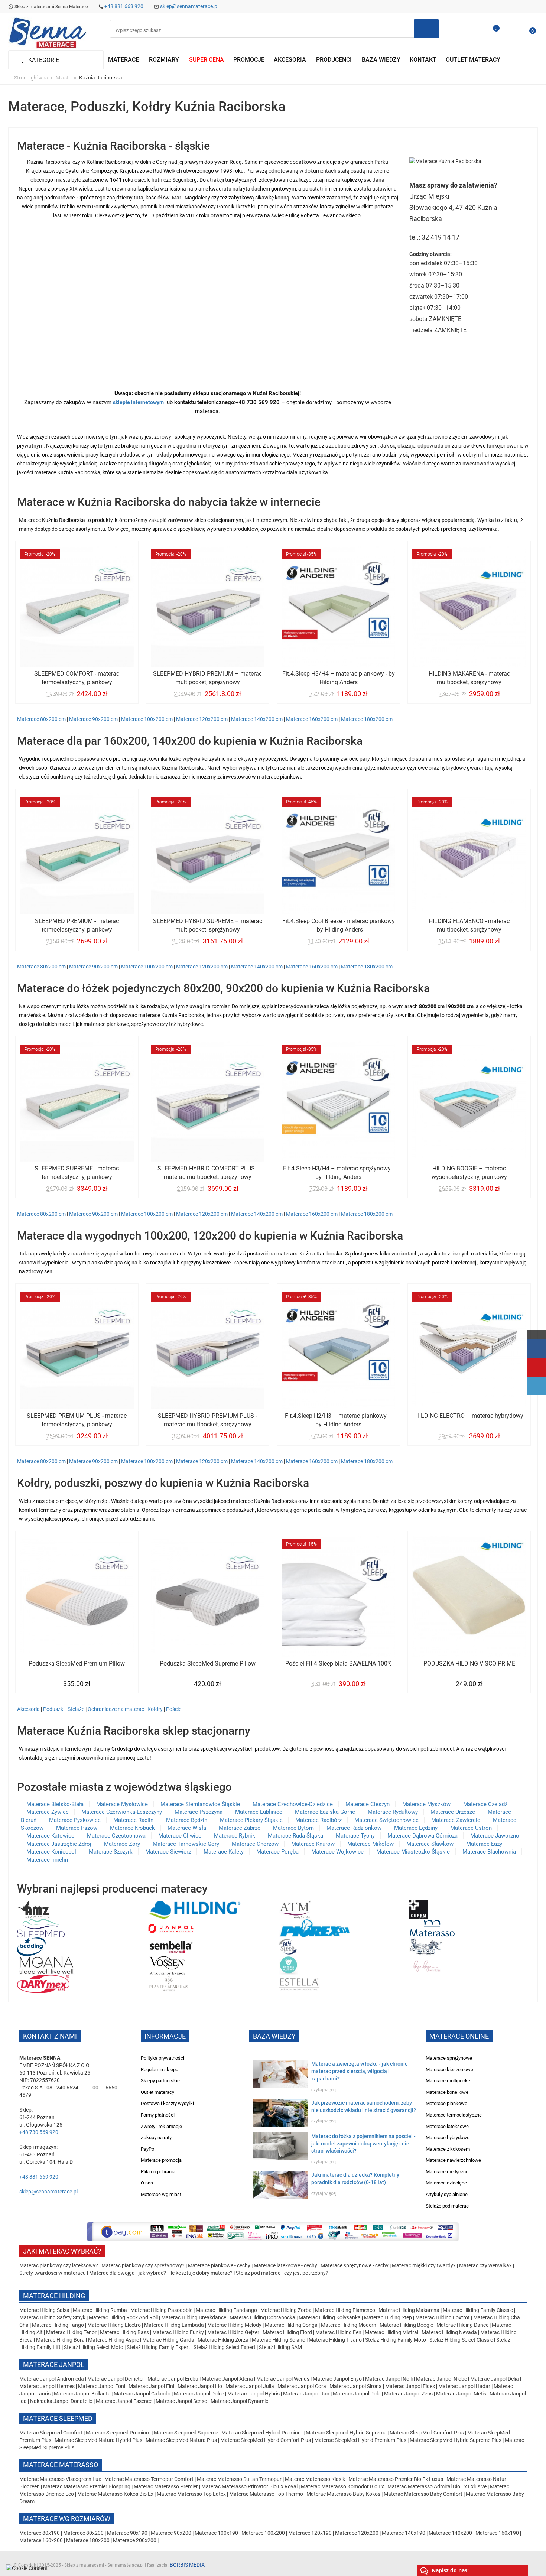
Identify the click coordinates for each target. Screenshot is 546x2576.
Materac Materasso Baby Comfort (424, 2494)
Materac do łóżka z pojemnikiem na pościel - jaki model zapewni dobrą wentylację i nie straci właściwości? (363, 2144)
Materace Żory (122, 1844)
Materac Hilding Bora (60, 2340)
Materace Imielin (47, 1860)
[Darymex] (43, 1984)
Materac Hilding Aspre (113, 2340)
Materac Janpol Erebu (173, 2379)
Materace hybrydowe (448, 2138)
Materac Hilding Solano (279, 2340)
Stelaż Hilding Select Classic (462, 2340)
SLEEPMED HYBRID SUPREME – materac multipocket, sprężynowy (208, 925)
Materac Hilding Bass (124, 2332)
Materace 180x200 (88, 2540)
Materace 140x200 (450, 2533)
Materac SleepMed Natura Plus (181, 2440)
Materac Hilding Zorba (287, 2310)
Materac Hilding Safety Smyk (53, 2317)
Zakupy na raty (156, 2138)
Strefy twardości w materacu (53, 2273)
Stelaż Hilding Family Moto (396, 2340)
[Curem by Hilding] (419, 1909)
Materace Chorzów (255, 1844)
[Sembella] (171, 1946)
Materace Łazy (484, 1844)
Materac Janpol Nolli (389, 2379)
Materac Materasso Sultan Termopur (240, 2479)
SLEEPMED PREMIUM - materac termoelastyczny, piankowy (77, 925)
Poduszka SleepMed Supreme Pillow (208, 1664)
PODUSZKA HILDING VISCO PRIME (469, 1664)
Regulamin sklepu (160, 2070)
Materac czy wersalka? (486, 2265)
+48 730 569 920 (39, 2132)
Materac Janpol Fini (151, 2386)
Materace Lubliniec (259, 1812)
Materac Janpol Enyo (338, 2379)
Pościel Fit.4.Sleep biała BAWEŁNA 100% (339, 1664)
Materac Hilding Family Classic (478, 2310)
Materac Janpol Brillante (82, 2394)
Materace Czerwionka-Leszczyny (122, 1812)
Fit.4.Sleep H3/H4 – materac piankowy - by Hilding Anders (339, 678)
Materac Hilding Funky (178, 2332)
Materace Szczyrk (111, 1852)
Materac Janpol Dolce (199, 2394)
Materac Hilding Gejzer (233, 2332)
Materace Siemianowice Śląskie (200, 1804)
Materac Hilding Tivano (335, 2340)
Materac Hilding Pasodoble (162, 2310)
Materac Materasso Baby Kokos (344, 2494)
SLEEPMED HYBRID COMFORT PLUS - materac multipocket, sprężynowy (208, 1173)
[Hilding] (194, 1909)
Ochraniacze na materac (116, 1709)
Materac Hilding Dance (462, 2325)
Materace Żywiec (48, 1812)
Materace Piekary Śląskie (251, 1820)
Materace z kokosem (448, 2149)
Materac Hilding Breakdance (194, 2317)
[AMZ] (34, 1909)
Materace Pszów (77, 1828)
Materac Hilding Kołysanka (330, 2317)
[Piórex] (314, 1928)
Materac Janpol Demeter (116, 2379)
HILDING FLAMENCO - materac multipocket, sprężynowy (469, 925)
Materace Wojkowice (337, 1852)
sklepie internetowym (138, 402)
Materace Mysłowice (122, 1804)
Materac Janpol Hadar (464, 2386)
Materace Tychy (355, 1836)
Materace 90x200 (171, 2533)
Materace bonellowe (447, 2092)
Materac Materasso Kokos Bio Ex (116, 2494)
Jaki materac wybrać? (62, 2251)
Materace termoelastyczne (454, 2115)
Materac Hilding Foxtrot (443, 2317)
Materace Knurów (313, 1844)
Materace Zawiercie (456, 1820)
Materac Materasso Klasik (316, 2479)
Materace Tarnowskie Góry (186, 1844)
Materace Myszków (426, 1804)
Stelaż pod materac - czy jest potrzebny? (282, 2273)
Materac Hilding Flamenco (346, 2310)
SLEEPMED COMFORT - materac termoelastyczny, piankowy (77, 678)
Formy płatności (158, 2115)
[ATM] (295, 1909)
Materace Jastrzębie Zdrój (59, 1844)
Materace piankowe (446, 2103)
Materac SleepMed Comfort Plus (427, 2433)
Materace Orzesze (453, 1812)
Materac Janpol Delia (495, 2379)
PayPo (147, 2149)
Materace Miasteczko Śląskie (413, 1852)
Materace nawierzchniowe (453, 2160)
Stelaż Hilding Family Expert (159, 2347)
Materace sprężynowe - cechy (355, 2265)
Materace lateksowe (447, 2126)
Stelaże (76, 1709)
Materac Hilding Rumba (100, 2310)
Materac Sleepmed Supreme (186, 2433)
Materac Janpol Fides (410, 2386)
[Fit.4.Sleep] (288, 1946)
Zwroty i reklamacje (161, 2126)
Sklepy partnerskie (160, 2081)
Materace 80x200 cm (41, 719)
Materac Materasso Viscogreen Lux (61, 2479)
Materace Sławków (430, 1844)
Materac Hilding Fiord (287, 2332)
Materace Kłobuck (132, 1828)
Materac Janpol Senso (181, 2401)
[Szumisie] (288, 1965)
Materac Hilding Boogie (406, 2325)
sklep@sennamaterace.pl (189, 6)
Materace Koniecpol (51, 1852)
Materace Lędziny (416, 1828)
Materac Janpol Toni (102, 2386)
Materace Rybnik (235, 1836)
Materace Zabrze (240, 1828)
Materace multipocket (449, 2081)
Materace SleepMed (58, 2418)
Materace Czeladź (485, 1804)
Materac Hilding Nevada (449, 2332)
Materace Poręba (277, 1852)
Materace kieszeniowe (449, 2070)
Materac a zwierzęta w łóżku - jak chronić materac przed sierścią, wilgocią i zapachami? (359, 2071)
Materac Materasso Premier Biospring (87, 2486)
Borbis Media (187, 2565)
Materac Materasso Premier (166, 2486)
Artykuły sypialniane (447, 2194)
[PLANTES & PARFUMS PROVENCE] (168, 1984)
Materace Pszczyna (199, 1812)
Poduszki (54, 1709)
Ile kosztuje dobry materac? (201, 2273)
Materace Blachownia (489, 1852)
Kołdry (155, 1709)
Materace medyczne (447, 2172)
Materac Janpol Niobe (441, 2379)
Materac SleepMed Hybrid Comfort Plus (266, 2440)
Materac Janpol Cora (302, 2386)
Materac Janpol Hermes (47, 2386)
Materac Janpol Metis (461, 2394)
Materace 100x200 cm (147, 719)
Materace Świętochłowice (386, 1820)
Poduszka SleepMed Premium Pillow (77, 1664)
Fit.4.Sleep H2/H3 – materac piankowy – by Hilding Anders (339, 1420)
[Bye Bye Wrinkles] (428, 1965)
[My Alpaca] (426, 1946)
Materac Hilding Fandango (227, 2310)
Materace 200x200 (135, 2540)
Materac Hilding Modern (349, 2325)
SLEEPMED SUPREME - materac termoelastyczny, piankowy (77, 1173)
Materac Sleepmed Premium (119, 2433)
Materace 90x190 (127, 2533)
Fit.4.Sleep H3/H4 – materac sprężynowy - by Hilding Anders (338, 1173)
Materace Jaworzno (495, 1836)
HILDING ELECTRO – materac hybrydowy (469, 1416)
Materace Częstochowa (116, 1836)
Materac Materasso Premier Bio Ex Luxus (396, 2479)
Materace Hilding (54, 2296)
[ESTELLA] (299, 1984)
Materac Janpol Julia (250, 2386)
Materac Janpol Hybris (253, 2394)
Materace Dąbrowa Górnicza (422, 1836)
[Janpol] (171, 1928)
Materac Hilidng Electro (115, 2325)
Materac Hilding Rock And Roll (124, 2317)
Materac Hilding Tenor (71, 2332)
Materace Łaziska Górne (325, 1812)
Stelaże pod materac (447, 2206)
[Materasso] (432, 1928)
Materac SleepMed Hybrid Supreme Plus (456, 2440)
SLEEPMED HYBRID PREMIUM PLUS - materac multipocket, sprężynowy (207, 1420)
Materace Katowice (50, 1836)
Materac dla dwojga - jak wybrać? (128, 2273)
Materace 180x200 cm (367, 719)
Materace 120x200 (357, 2533)
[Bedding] (31, 1946)
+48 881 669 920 (124, 6)
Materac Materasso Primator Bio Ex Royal (250, 2486)
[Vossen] (167, 1965)
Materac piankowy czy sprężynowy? (143, 2265)
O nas (147, 2183)
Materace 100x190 (216, 2533)
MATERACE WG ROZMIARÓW (67, 2519)
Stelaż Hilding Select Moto (94, 2347)
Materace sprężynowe (449, 2058)
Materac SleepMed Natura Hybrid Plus (98, 2440)
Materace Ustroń (471, 1828)
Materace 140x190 (404, 2533)
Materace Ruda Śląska (295, 1836)
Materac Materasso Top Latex (192, 2494)
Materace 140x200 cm (257, 719)
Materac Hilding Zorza (223, 2340)
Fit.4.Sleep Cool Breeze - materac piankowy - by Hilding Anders (339, 925)
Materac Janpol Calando (142, 2394)
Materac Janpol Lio (200, 2386)
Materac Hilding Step (389, 2317)
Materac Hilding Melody (234, 2325)
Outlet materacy (157, 2092)
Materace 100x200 (263, 2533)
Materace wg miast (161, 2194)
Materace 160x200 (41, 2540)
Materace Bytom (293, 1828)
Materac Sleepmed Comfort (51, 2433)
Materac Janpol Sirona (356, 2386)
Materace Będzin (187, 1820)
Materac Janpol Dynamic (239, 2401)
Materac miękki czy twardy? (424, 2265)
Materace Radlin (133, 1820)
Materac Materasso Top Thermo (267, 2494)
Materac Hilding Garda (168, 2340)
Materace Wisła (187, 1828)
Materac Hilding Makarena (409, 2310)
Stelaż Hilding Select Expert (225, 2347)
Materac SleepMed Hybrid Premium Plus (360, 2440)
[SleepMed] (41, 1928)
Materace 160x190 (497, 2533)
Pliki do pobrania (158, 2172)
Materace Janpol (54, 2364)
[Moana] (46, 1965)
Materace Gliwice (180, 1836)
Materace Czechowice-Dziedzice (293, 1804)
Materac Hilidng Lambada (175, 2325)
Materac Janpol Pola (357, 2394)
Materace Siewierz (168, 1852)
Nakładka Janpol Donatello (61, 2401)
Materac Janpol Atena (228, 2379)
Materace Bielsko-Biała (55, 1804)
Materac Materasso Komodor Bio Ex (343, 2486)
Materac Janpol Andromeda (52, 2379)
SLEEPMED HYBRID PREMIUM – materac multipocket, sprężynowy (207, 678)
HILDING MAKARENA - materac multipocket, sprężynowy (469, 678)
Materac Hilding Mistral (391, 2332)
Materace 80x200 (83, 2533)
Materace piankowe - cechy (219, 2265)
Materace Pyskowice (75, 1820)
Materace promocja (161, 2160)
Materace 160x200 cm (312, 719)
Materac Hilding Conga (291, 2325)
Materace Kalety (224, 1852)
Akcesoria (28, 1709)
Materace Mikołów (370, 1844)
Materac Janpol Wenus (283, 2379)
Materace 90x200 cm (93, 719)
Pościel (174, 1709)
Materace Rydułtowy (393, 1812)
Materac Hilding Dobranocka (263, 2317)
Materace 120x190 (310, 2533)
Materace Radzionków (354, 1828)
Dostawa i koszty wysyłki (167, 2103)
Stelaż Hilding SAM (280, 2347)
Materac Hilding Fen (338, 2332)
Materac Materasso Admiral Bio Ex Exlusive (438, 2486)
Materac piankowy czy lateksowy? (59, 2265)
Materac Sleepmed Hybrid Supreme (346, 2433)
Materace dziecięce (446, 2183)
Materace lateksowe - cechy (285, 2265)
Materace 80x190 (40, 2533)
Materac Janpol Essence (124, 2401)
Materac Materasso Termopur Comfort (149, 2479)
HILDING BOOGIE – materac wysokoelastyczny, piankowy (469, 1173)
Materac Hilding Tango (58, 2325)
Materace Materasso (61, 2465)
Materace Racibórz (318, 1820)
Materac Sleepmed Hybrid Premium (262, 2433)
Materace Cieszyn (368, 1804)
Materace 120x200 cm (202, 719)
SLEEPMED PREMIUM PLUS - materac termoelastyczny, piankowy (77, 1420)
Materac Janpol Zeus (408, 2394)
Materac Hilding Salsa (45, 2310)
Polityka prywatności (162, 2058)
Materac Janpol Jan (306, 2394)
